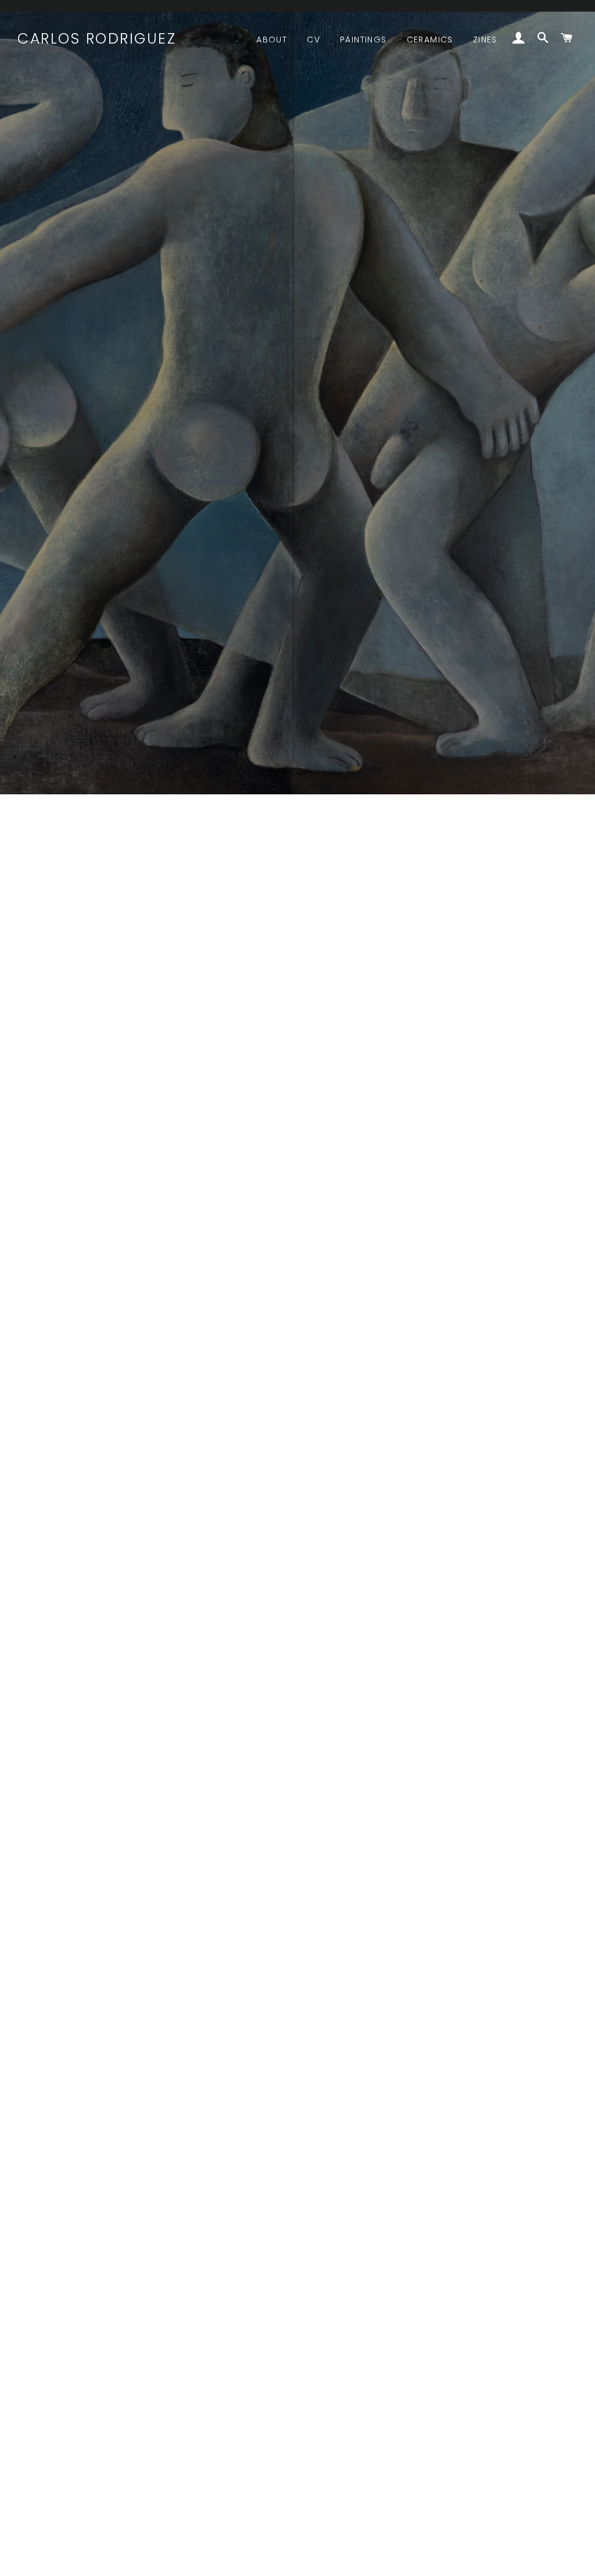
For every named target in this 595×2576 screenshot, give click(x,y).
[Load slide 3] (309, 2561)
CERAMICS (430, 40)
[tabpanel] (297, 397)
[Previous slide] (25, 2561)
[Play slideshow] (539, 2561)
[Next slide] (571, 2561)
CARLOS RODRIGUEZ (97, 39)
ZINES (485, 40)
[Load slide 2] (297, 2561)
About (272, 40)
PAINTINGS (363, 40)
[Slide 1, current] (286, 2561)
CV (313, 40)
